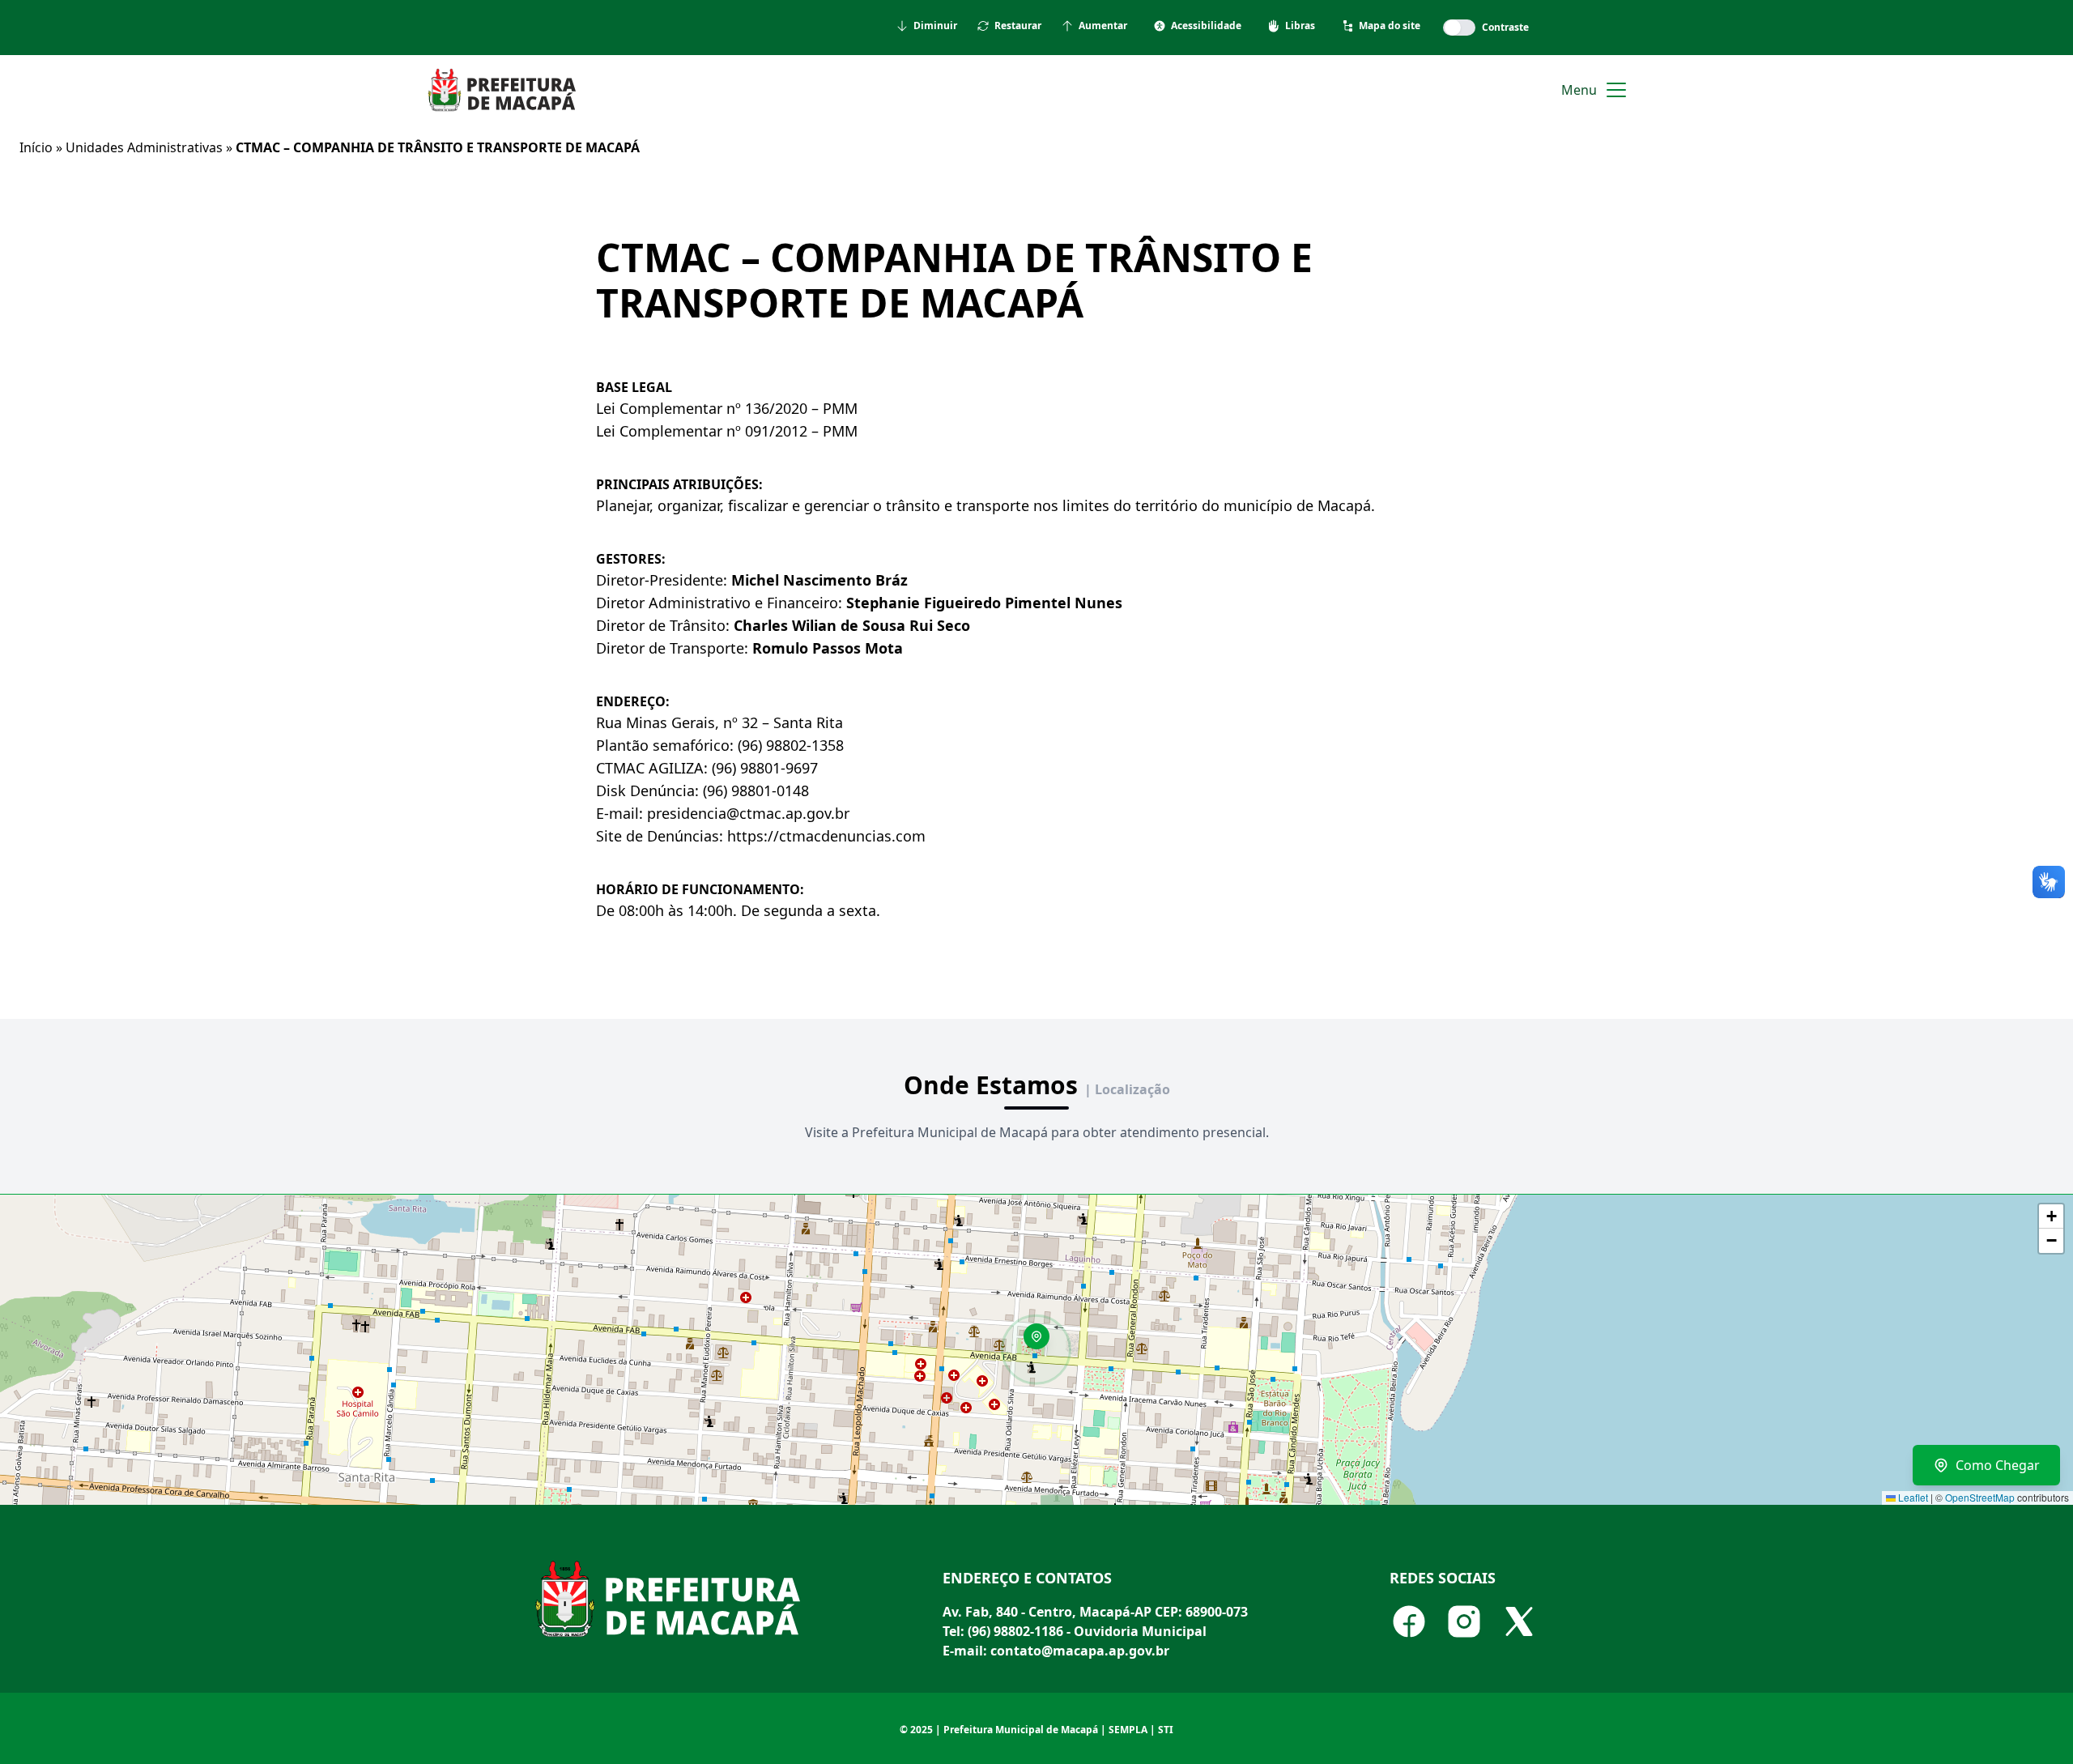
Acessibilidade (1206, 26)
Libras (1300, 26)
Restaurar (1018, 26)
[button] (1042, 1342)
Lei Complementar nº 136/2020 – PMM (727, 408)
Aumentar (1103, 26)
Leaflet (1912, 1497)
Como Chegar (1998, 1465)
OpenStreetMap (1980, 1497)
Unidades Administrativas (144, 147)
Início (36, 147)
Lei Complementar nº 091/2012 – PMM (727, 431)
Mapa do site (1390, 26)
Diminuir (935, 26)
